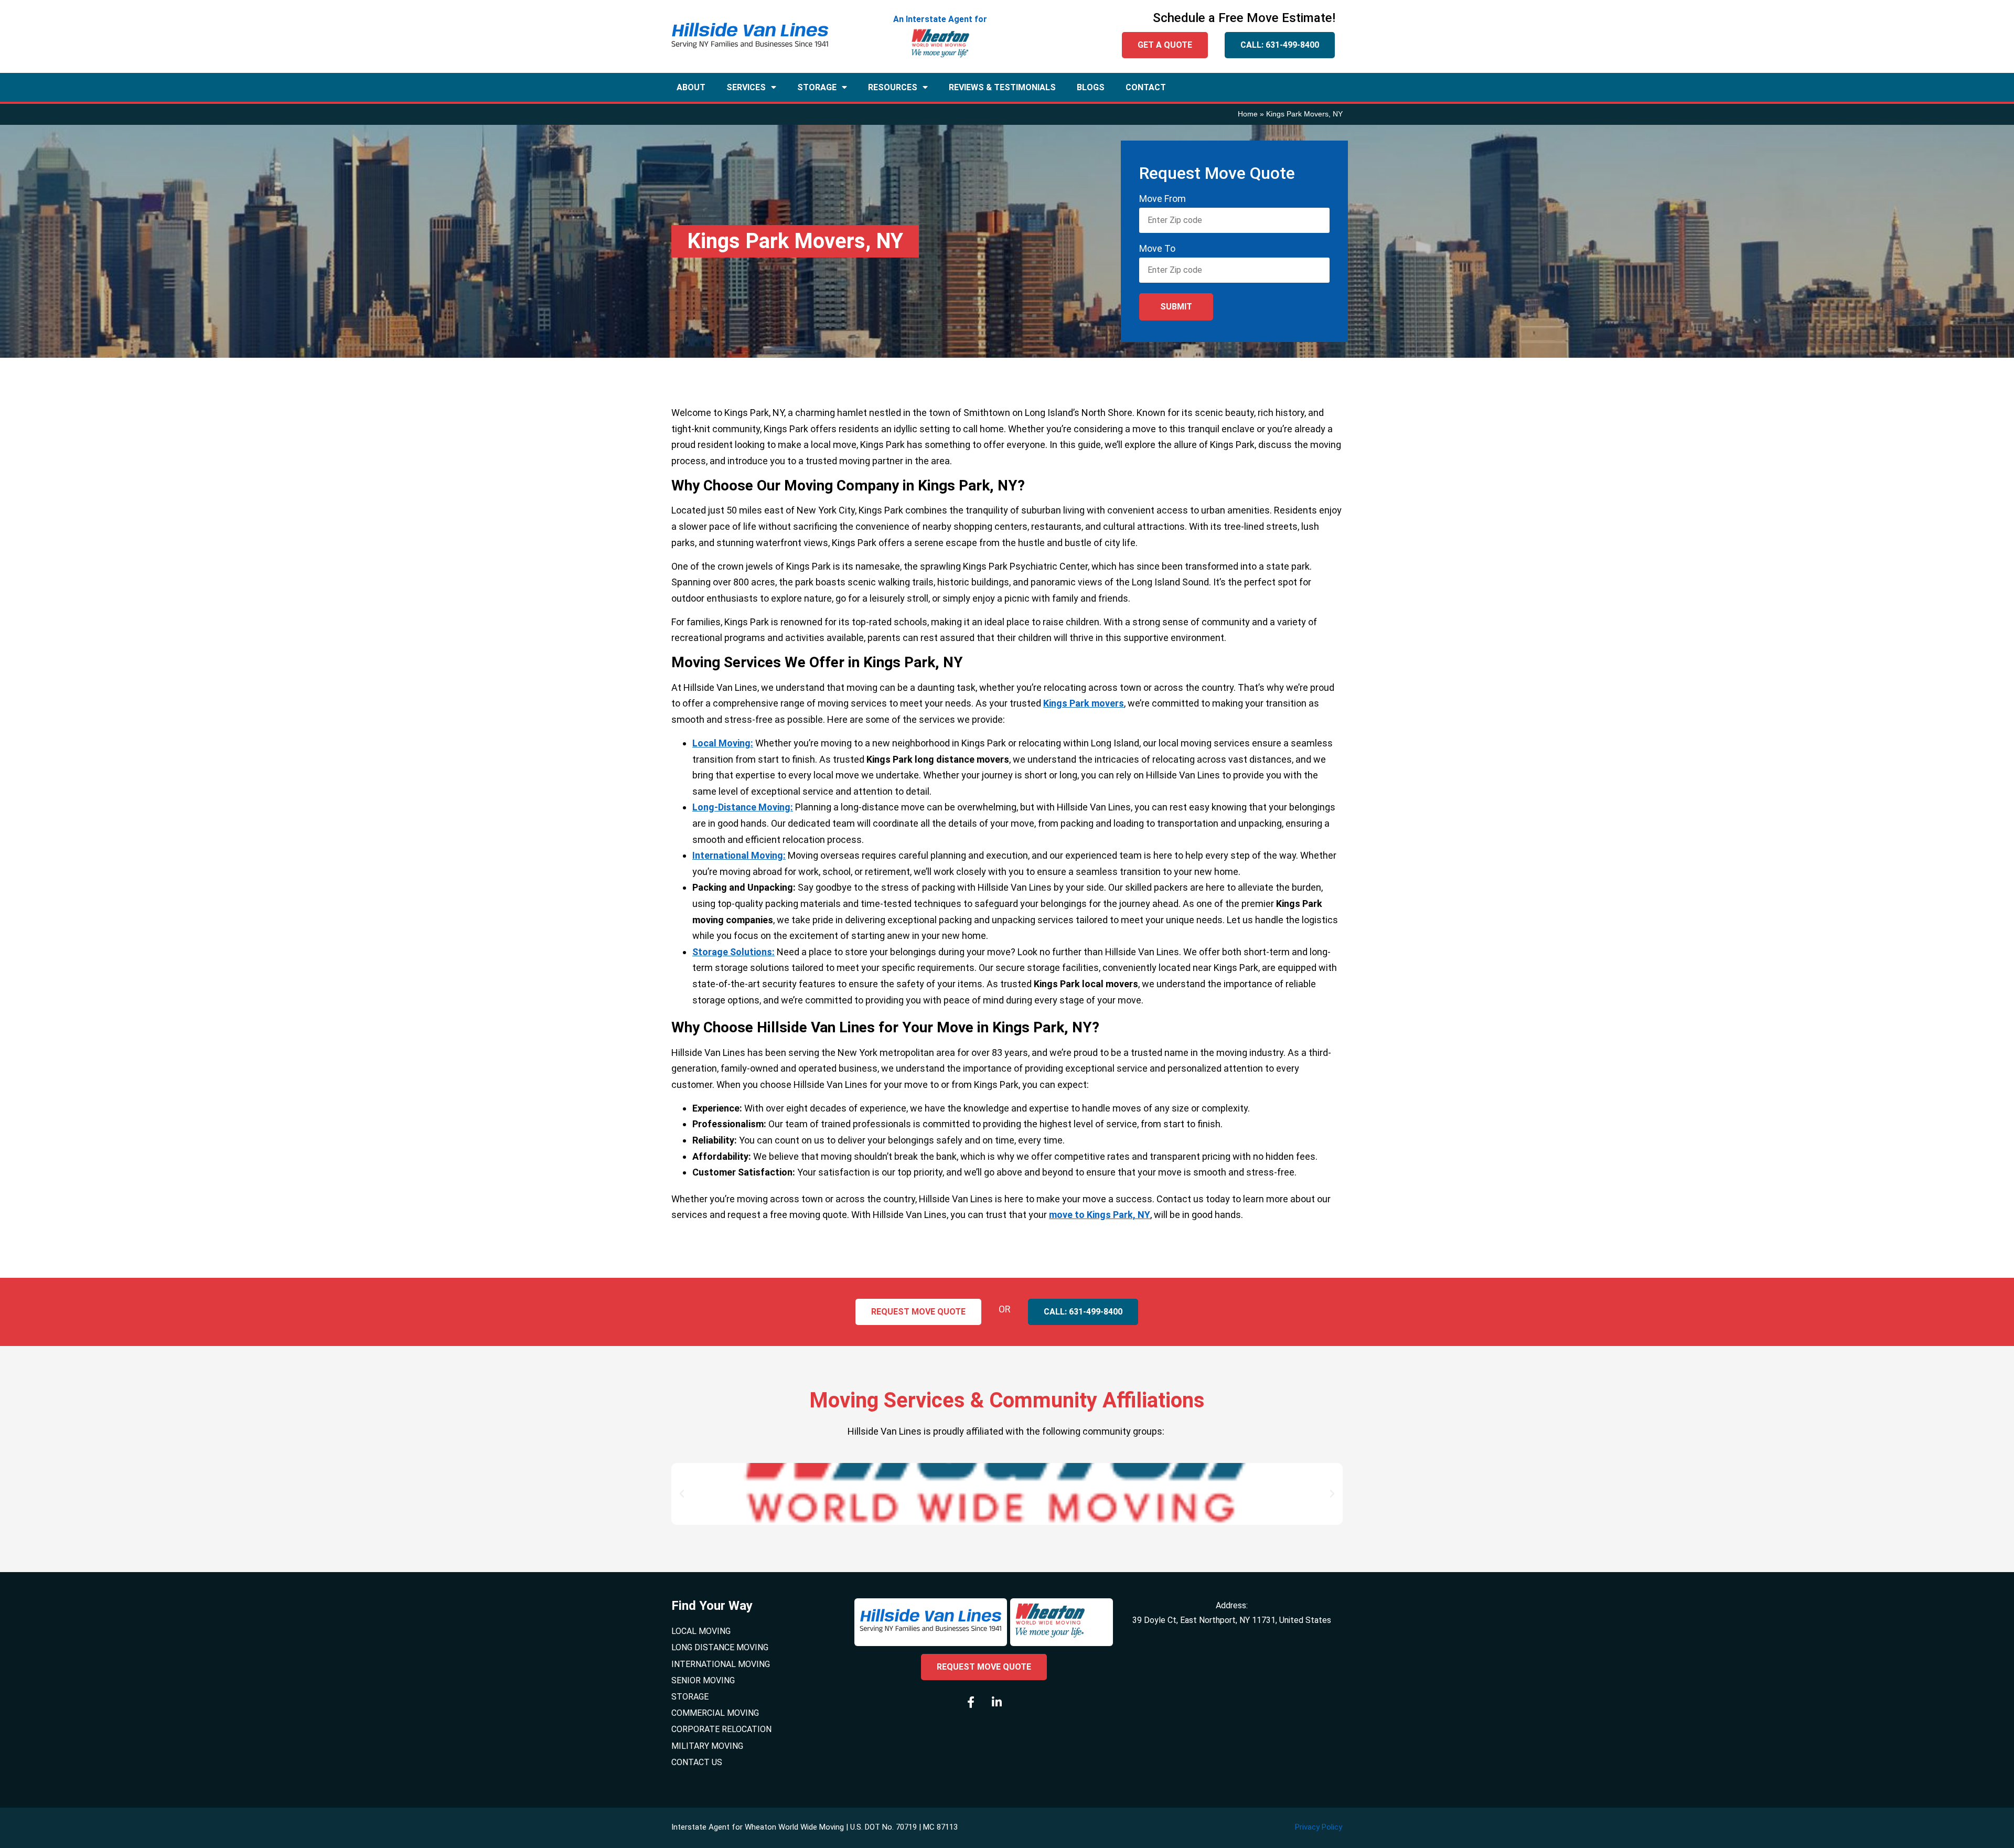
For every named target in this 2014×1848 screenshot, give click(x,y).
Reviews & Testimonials (1002, 87)
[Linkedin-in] (997, 1702)
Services (746, 87)
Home (1248, 114)
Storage (817, 87)
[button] (682, 1494)
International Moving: (739, 855)
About (691, 87)
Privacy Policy (1319, 1827)
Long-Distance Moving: (743, 807)
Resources (893, 87)
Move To (1157, 249)
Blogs (1091, 87)
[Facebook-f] (971, 1702)
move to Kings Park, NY (1100, 1215)
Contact (1146, 87)
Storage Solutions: (733, 952)
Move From (1163, 199)
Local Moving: (723, 743)
